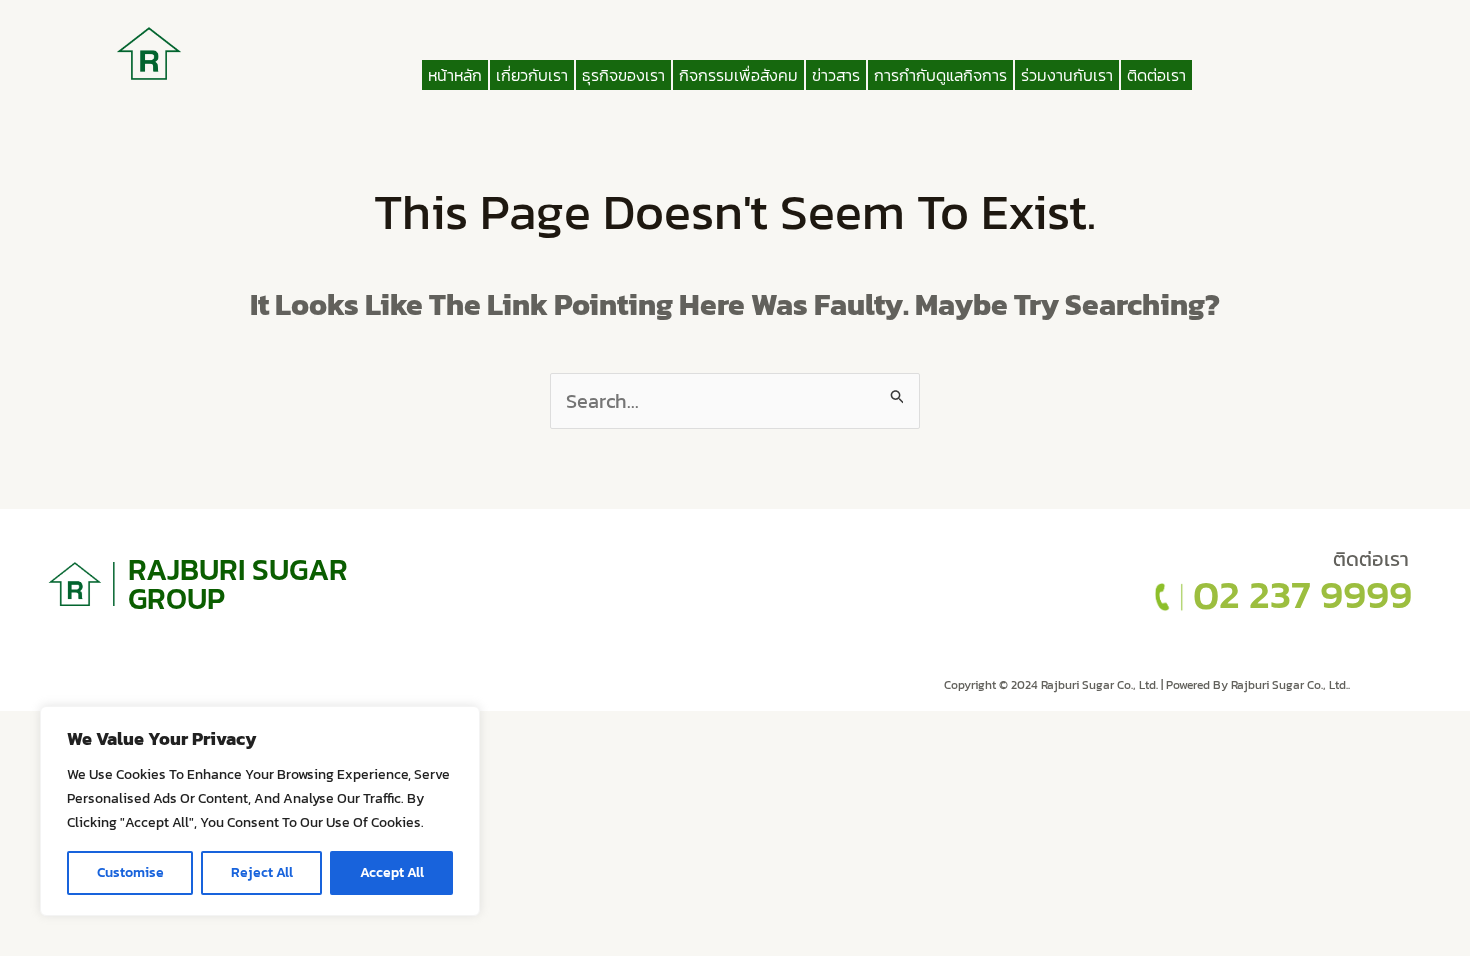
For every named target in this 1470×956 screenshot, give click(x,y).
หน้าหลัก (455, 75)
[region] (260, 811)
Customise (130, 872)
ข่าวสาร (836, 75)
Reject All (262, 872)
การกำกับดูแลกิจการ (940, 75)
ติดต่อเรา (1156, 75)
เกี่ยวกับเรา (532, 75)
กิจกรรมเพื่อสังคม (738, 75)
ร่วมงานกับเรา (1067, 75)
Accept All (392, 872)
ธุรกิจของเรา (623, 75)
